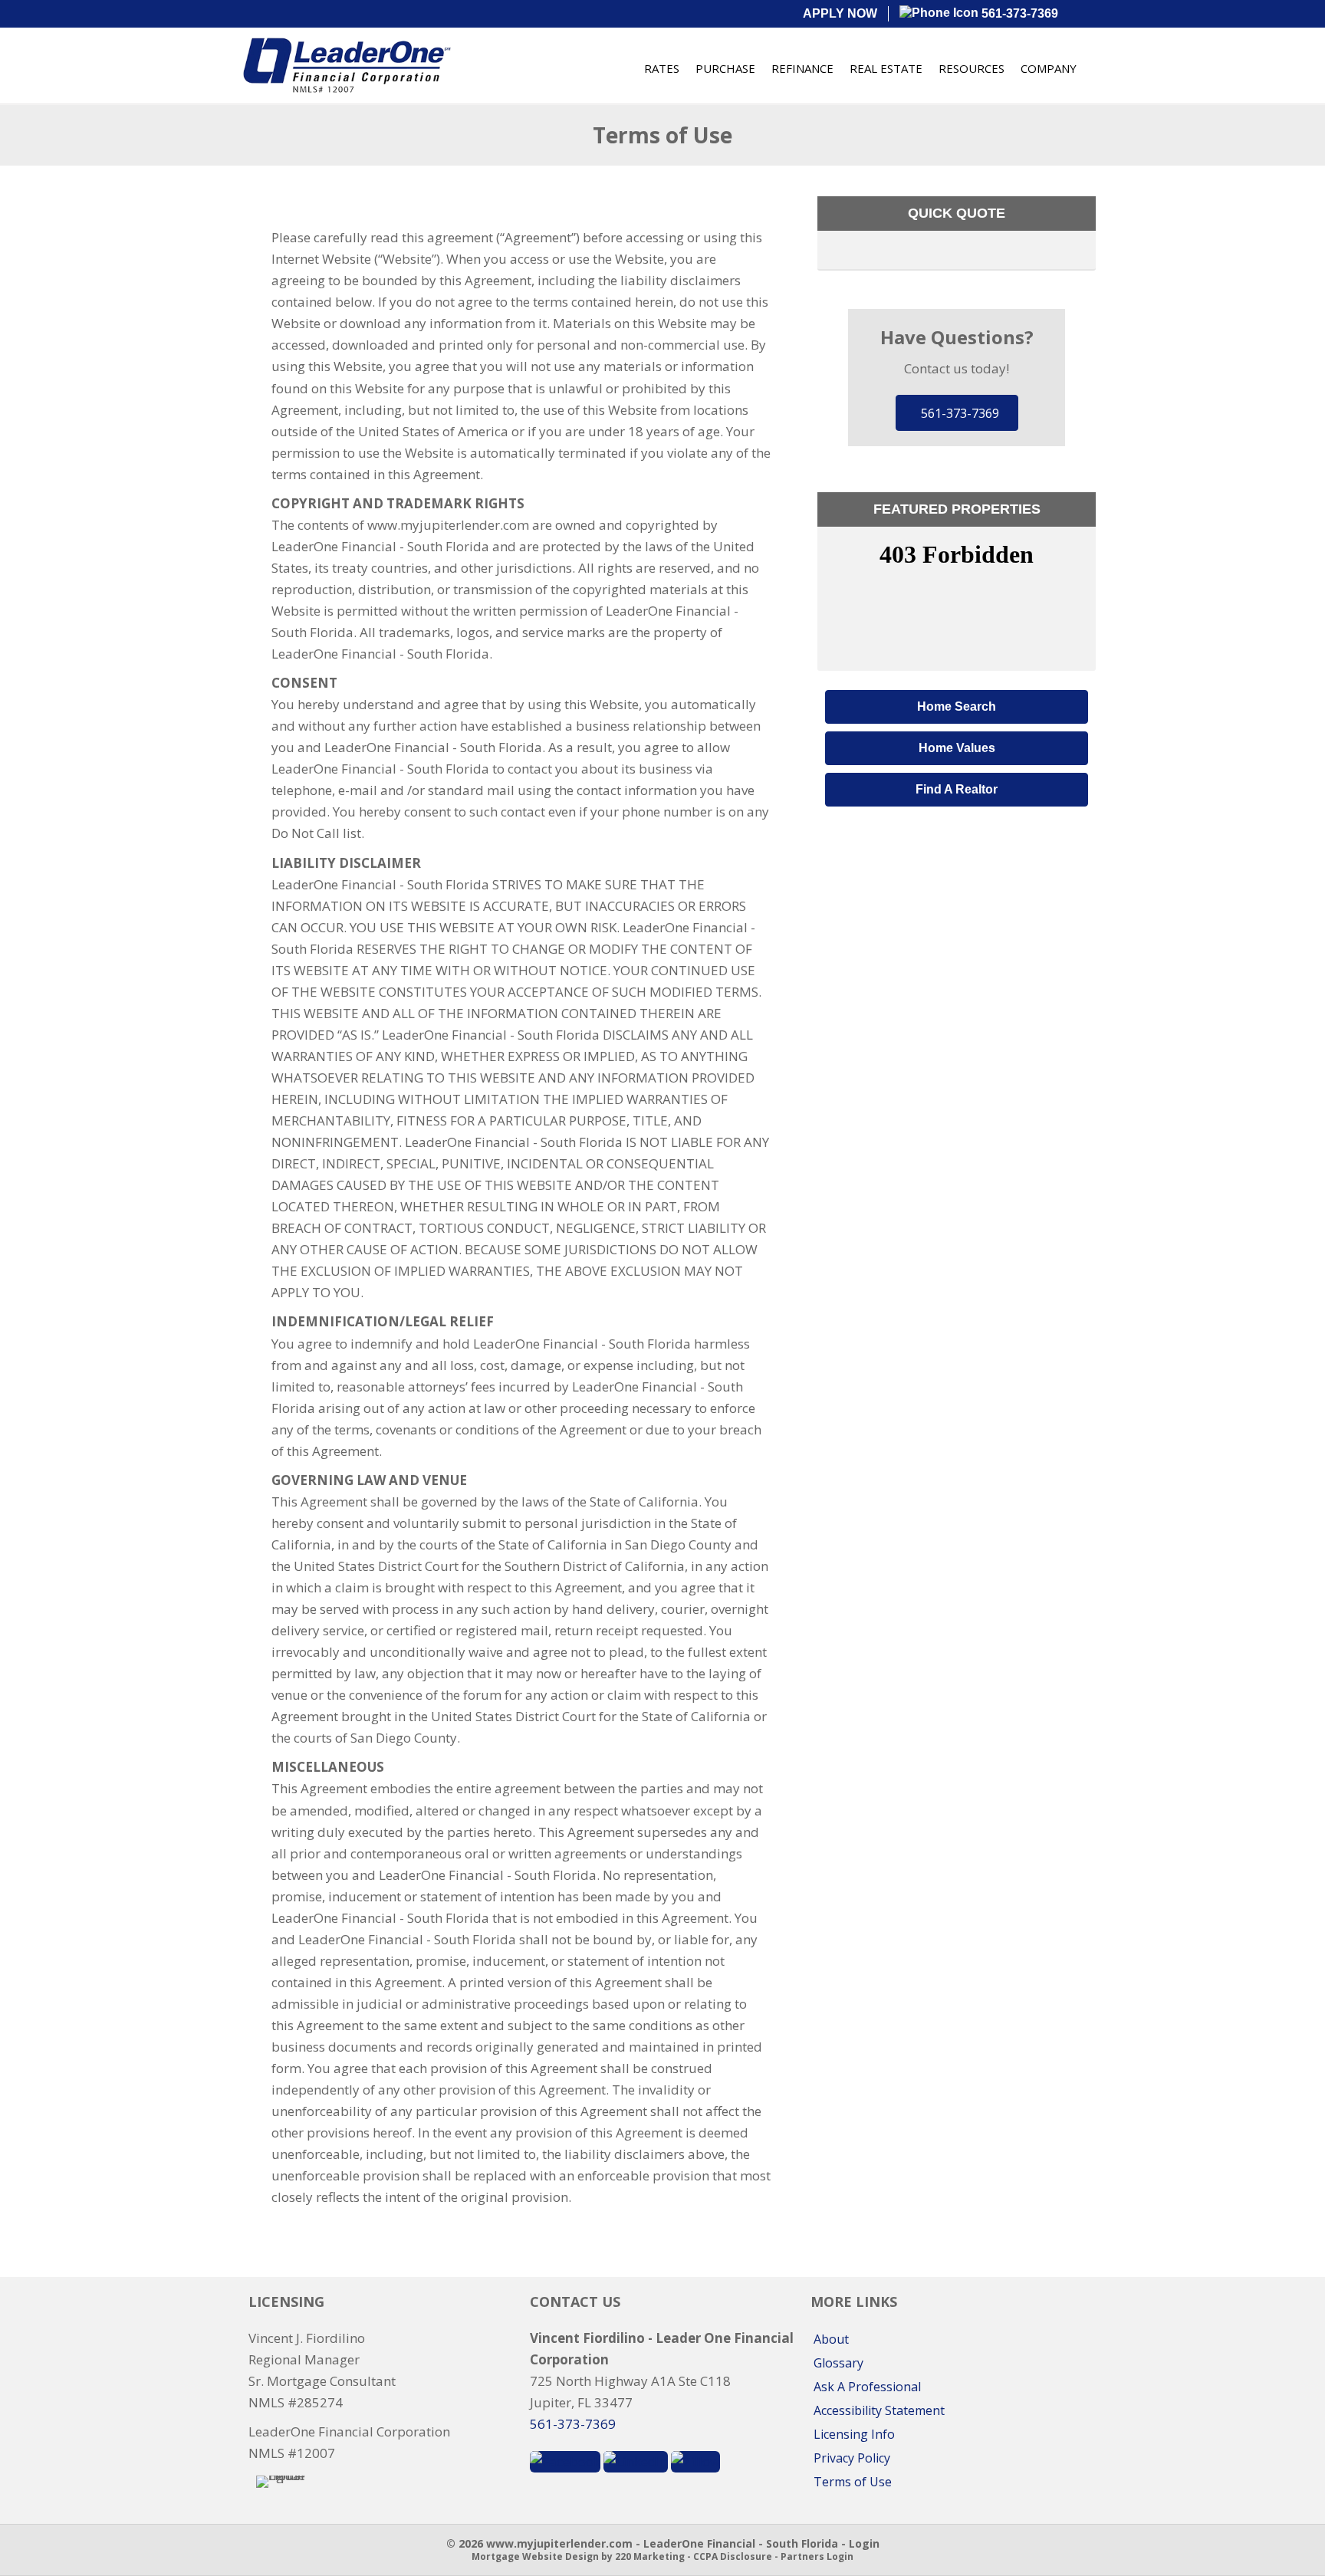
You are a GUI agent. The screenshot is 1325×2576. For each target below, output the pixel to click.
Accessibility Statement (879, 2410)
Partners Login (817, 2556)
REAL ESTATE (886, 68)
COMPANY (1049, 68)
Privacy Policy (852, 2458)
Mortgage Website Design (535, 2556)
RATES (662, 68)
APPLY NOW (840, 13)
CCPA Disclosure (733, 2556)
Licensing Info (854, 2434)
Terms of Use (853, 2482)
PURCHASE (725, 68)
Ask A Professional (867, 2387)
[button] (957, 413)
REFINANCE (802, 68)
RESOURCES (972, 68)
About (831, 2339)
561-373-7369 (1018, 13)
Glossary (838, 2363)
